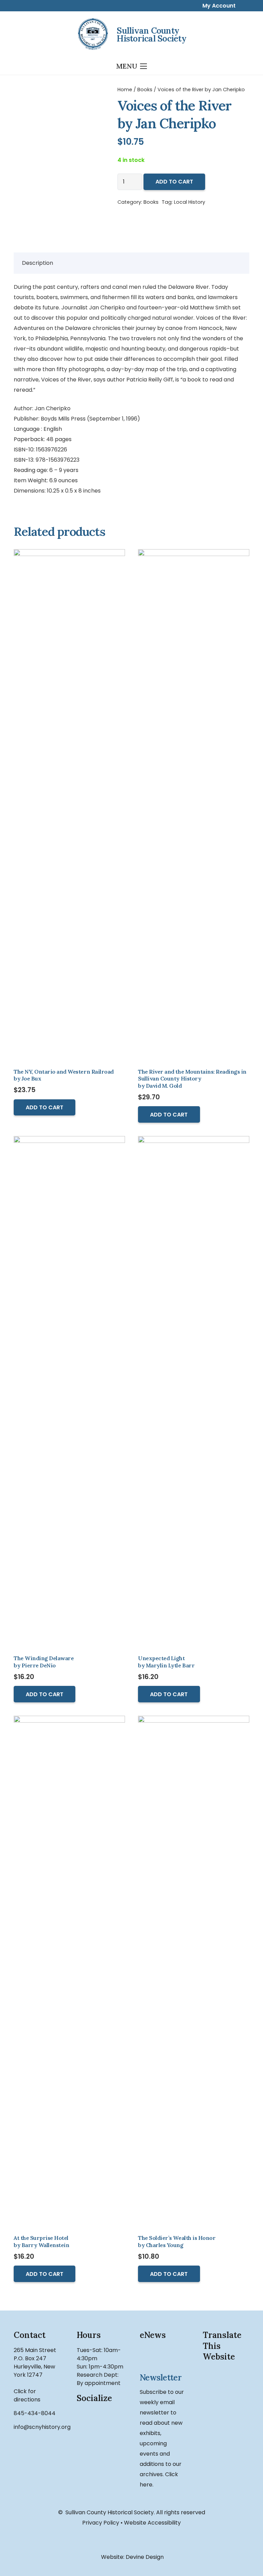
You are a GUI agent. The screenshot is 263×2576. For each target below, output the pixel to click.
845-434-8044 (35, 2413)
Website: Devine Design (132, 2557)
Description (37, 263)
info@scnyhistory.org (42, 2427)
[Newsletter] (163, 2357)
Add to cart (174, 182)
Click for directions (27, 2395)
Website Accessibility (152, 2523)
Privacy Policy (101, 2523)
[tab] (37, 263)
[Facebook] (87, 2420)
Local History (190, 202)
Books (145, 90)
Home (125, 90)
